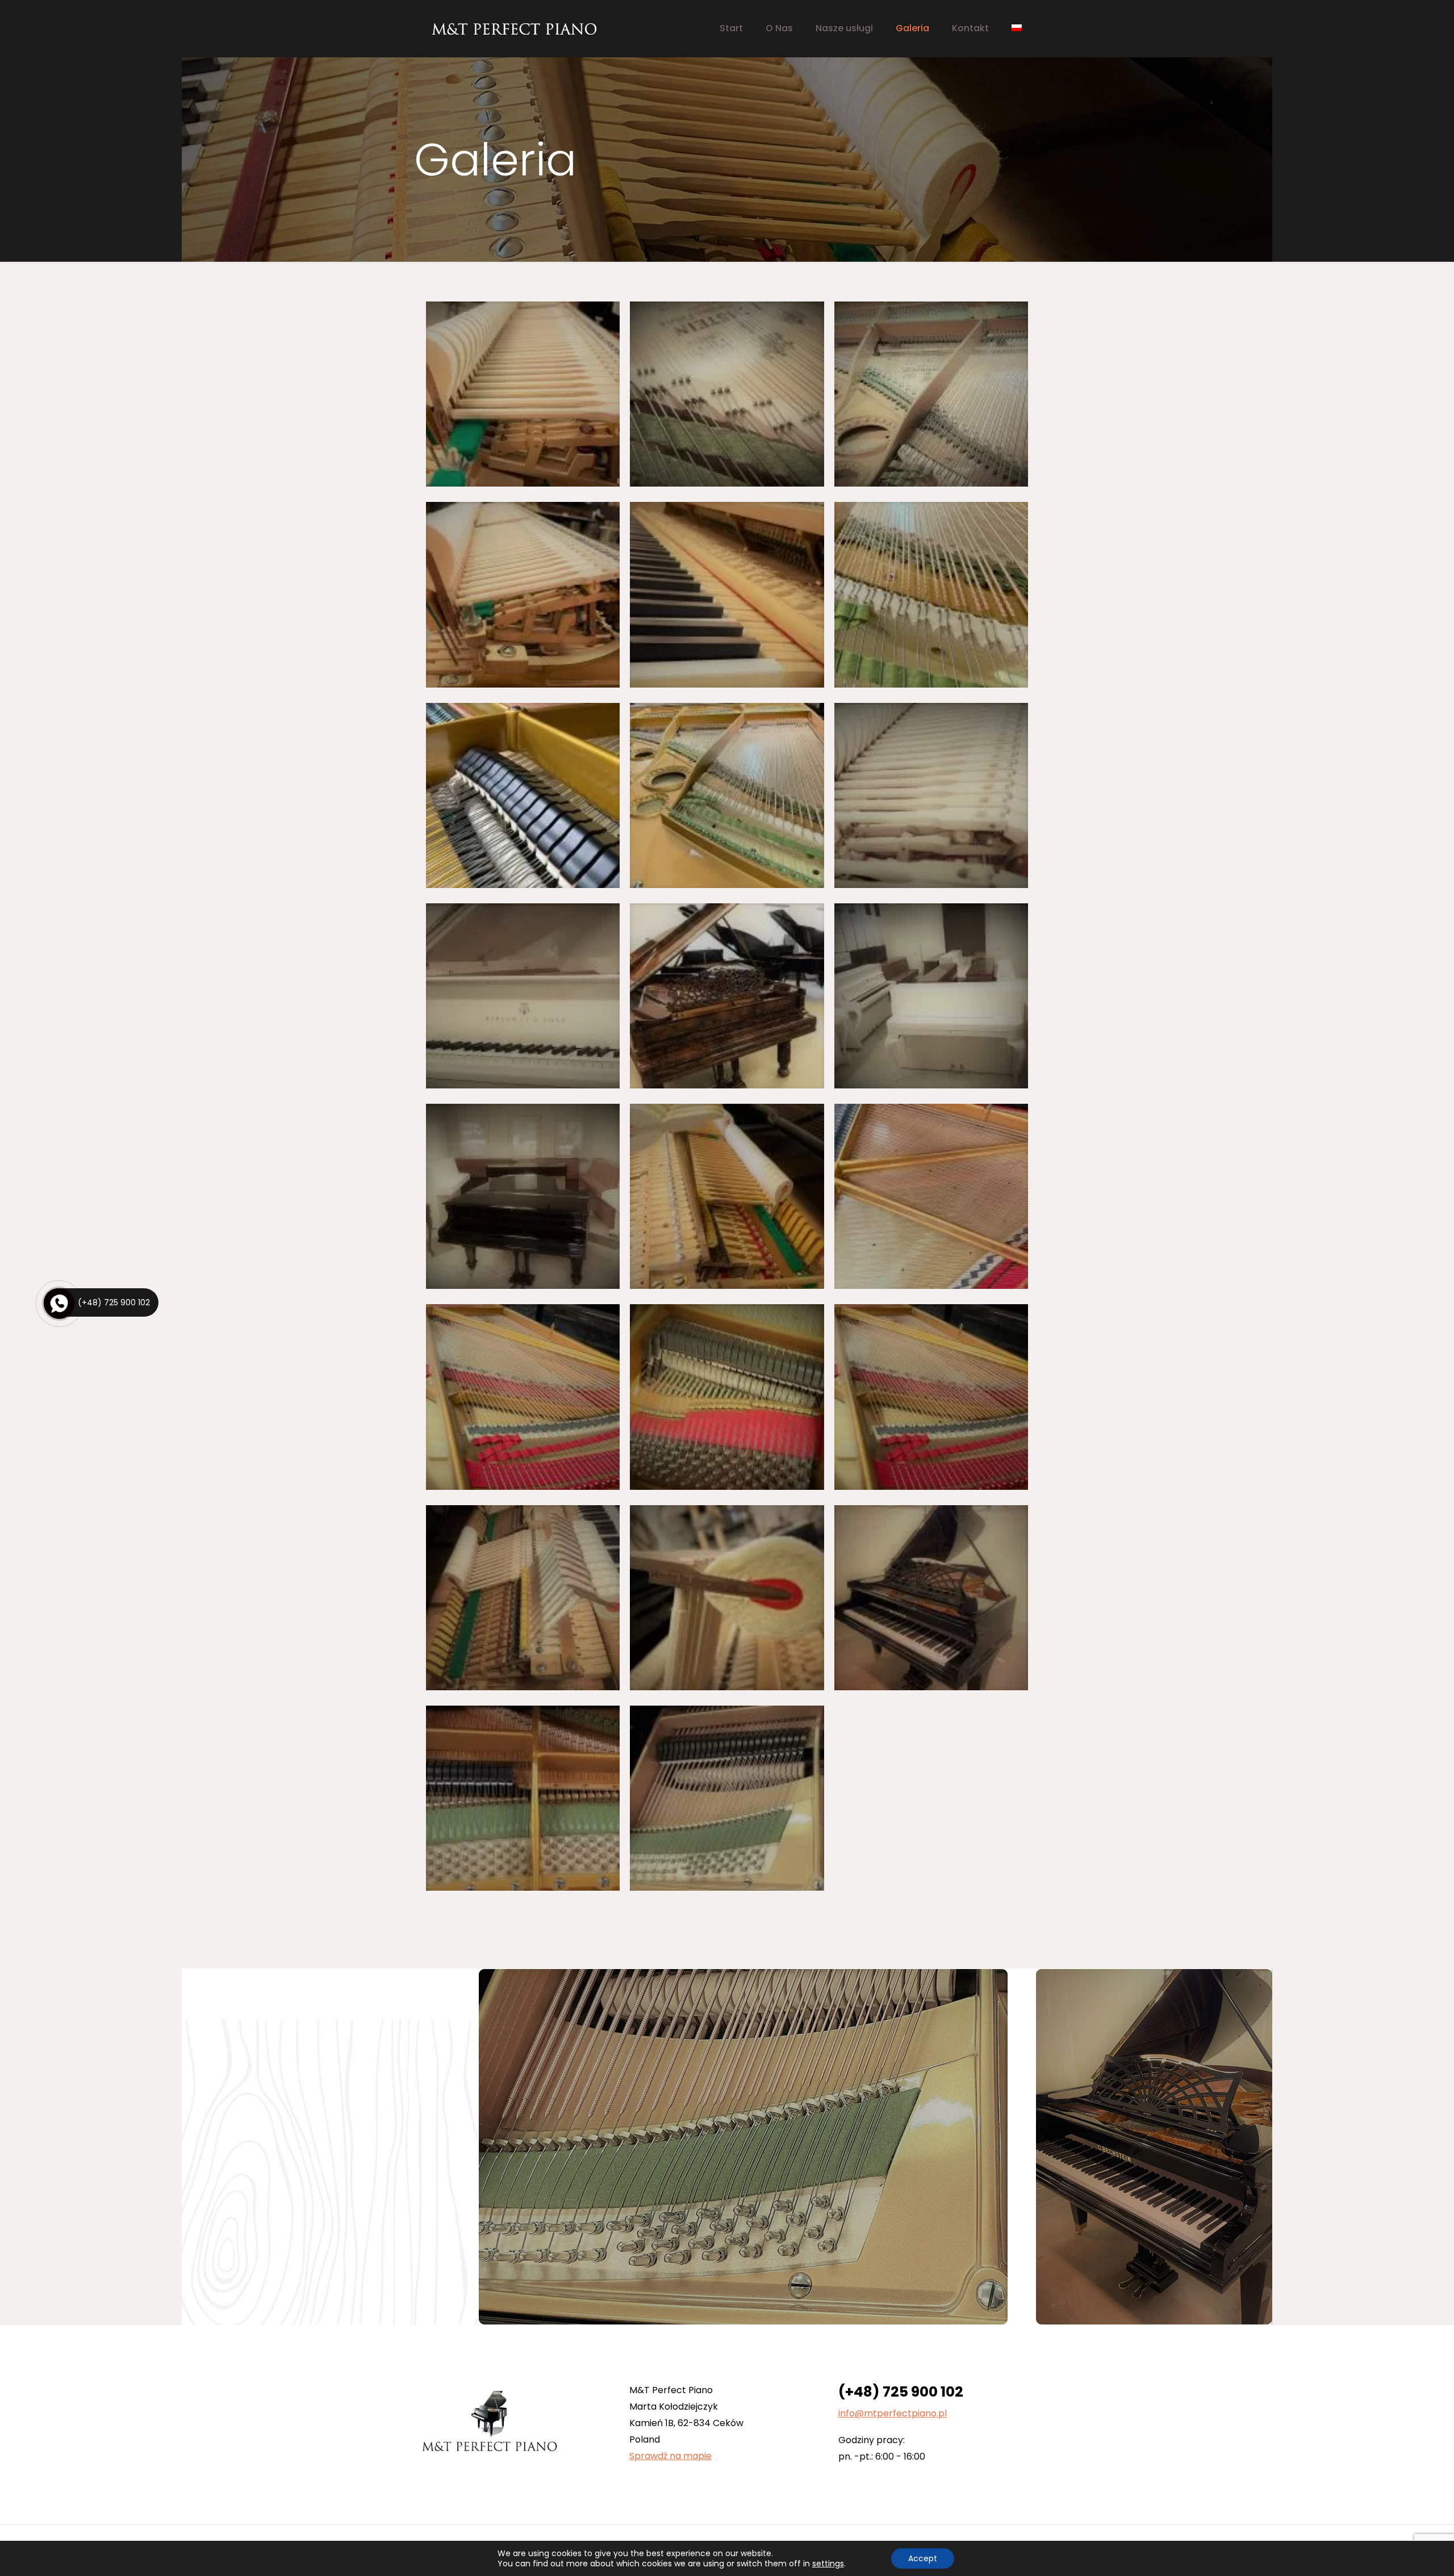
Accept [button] (923, 2558)
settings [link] (828, 2564)
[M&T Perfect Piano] (514, 28)
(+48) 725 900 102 (901, 2392)
